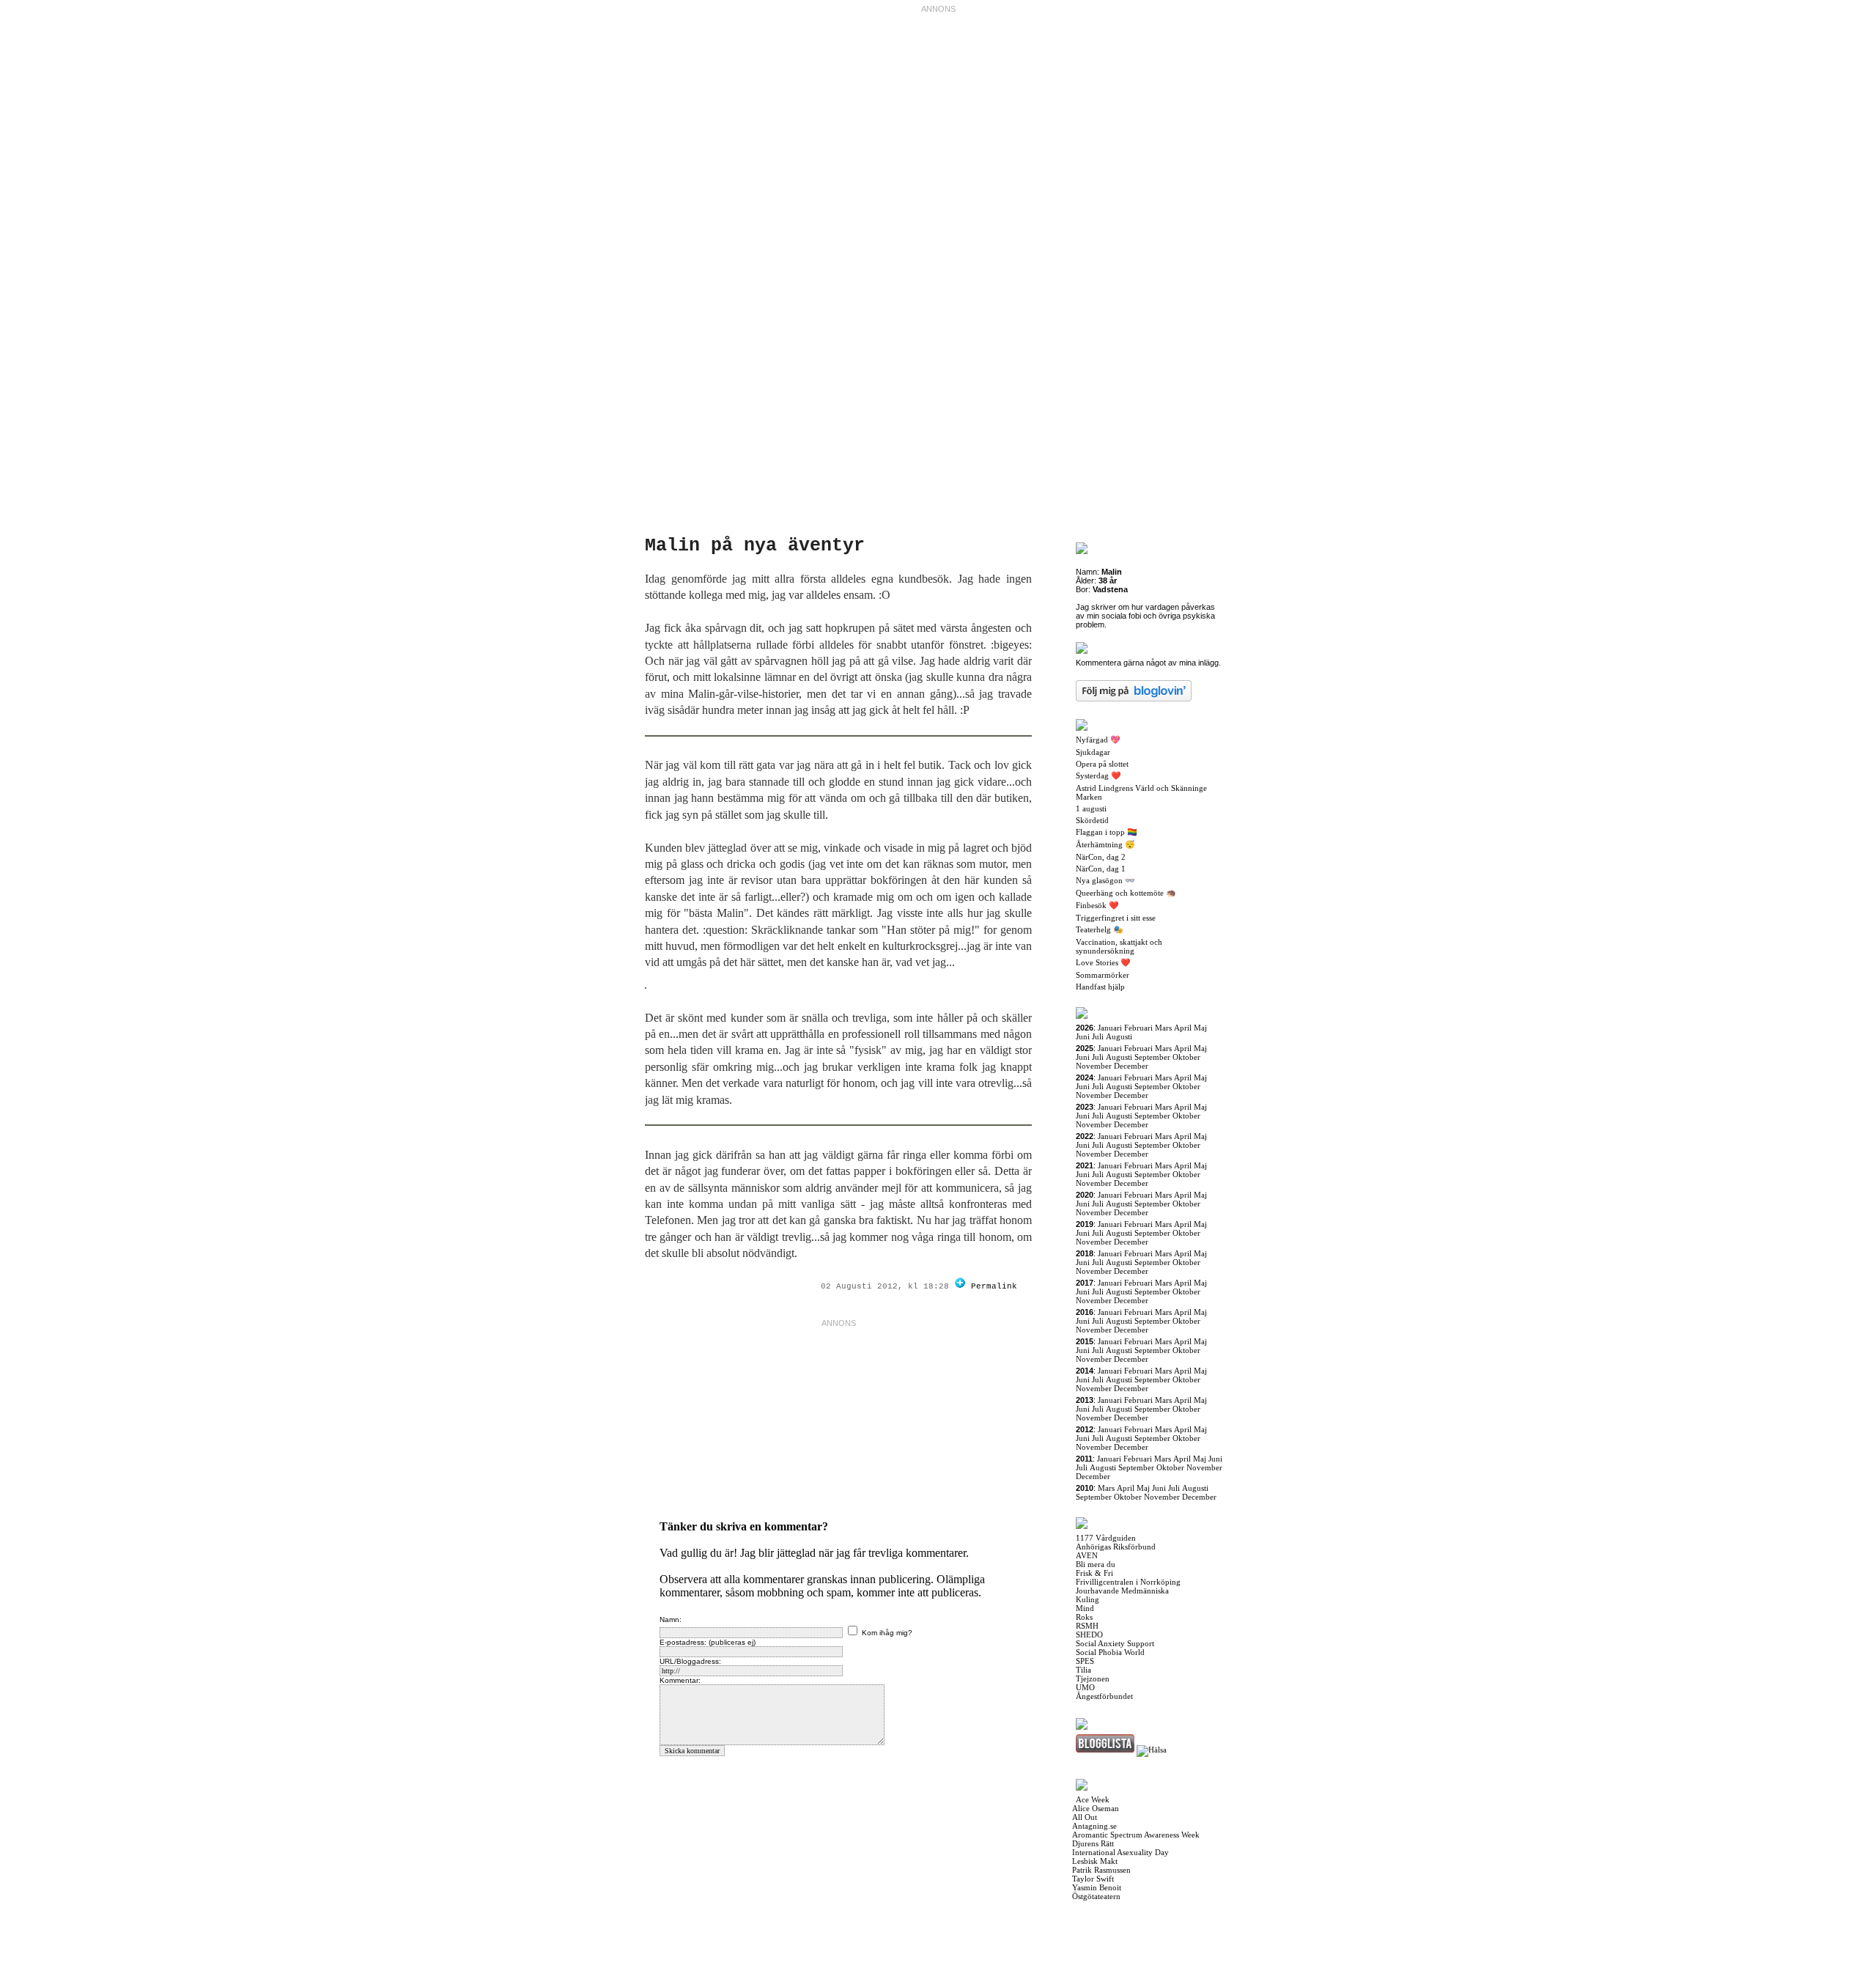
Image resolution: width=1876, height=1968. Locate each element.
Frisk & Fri (1094, 1573)
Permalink (994, 1286)
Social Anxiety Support (1115, 1643)
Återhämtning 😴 (1105, 844)
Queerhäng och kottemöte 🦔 (1126, 893)
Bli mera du (1096, 1564)
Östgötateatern (1096, 1896)
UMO (1085, 1687)
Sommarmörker (1103, 975)
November (1094, 1066)
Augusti (1119, 1036)
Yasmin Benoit (1097, 1887)
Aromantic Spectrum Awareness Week (1136, 1835)
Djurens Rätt (1093, 1843)
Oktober (1186, 1057)
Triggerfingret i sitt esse (1116, 918)
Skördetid (1092, 820)
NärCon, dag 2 (1101, 857)
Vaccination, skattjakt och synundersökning (1119, 946)
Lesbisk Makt (1095, 1861)
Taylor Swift (1093, 1879)
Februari (1138, 1028)
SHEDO (1089, 1635)
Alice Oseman (1096, 1808)
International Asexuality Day (1120, 1852)
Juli (1098, 1036)
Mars (1163, 1028)
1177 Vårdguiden (1106, 1538)
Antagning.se (1094, 1826)
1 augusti (1091, 808)
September (1152, 1057)
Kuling (1087, 1599)
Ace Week (1093, 1799)
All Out (1085, 1817)
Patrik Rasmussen (1101, 1870)
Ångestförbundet (1104, 1696)
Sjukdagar (1093, 752)
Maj (1200, 1028)
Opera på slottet (1102, 764)
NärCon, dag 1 (1101, 869)
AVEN (1087, 1555)
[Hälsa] (1152, 1750)
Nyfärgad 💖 (1098, 740)
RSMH (1087, 1626)
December (1131, 1066)
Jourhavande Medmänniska (1122, 1591)
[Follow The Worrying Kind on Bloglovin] (960, 1286)
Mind (1085, 1608)
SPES (1085, 1661)
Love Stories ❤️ (1103, 962)
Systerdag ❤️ (1098, 775)
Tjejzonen (1093, 1678)
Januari (1110, 1028)
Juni (1083, 1036)
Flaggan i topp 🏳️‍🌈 (1107, 832)
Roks (1084, 1617)
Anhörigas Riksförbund (1116, 1547)
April (1183, 1028)
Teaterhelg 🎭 (1100, 929)
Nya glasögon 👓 (1105, 880)
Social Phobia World (1110, 1652)
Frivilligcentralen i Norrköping (1128, 1582)
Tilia (1083, 1670)
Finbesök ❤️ (1097, 905)
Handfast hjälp (1100, 987)
